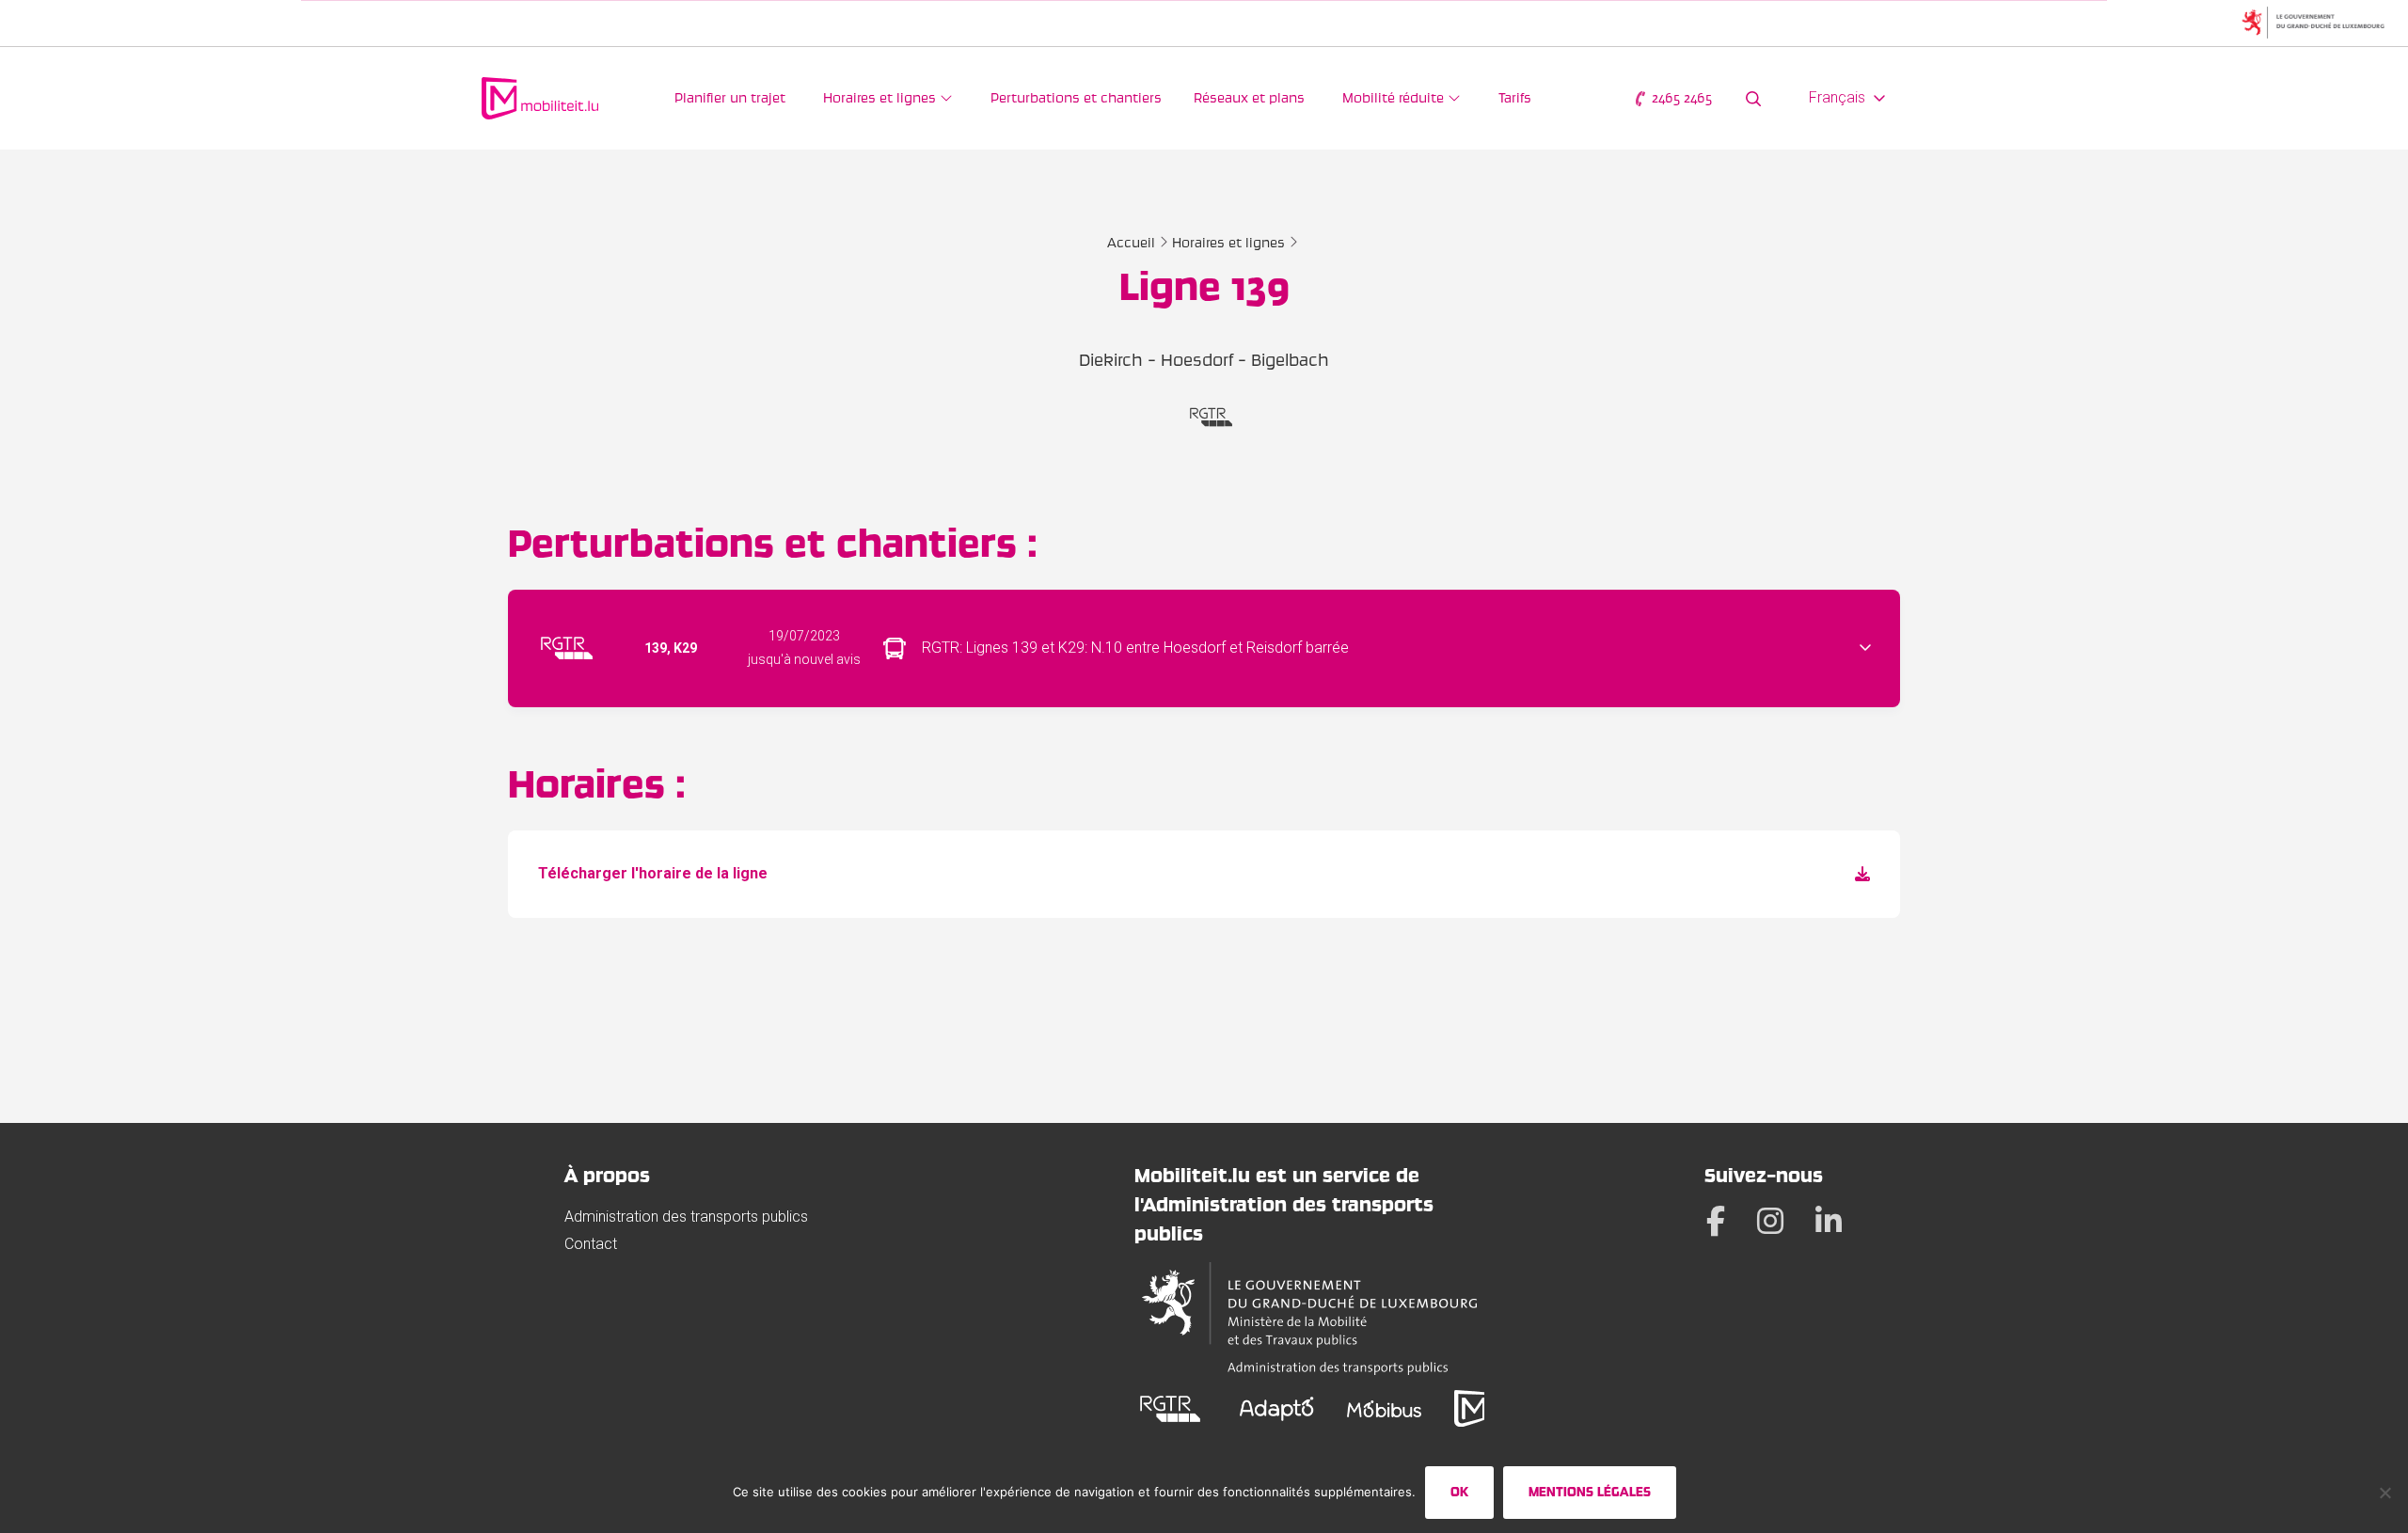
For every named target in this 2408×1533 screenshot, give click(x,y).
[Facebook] (1716, 1221)
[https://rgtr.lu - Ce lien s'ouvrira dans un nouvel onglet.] (1171, 1408)
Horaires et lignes (1228, 243)
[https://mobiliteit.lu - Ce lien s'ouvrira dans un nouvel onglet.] (1469, 1408)
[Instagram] (1770, 1221)
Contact (591, 1244)
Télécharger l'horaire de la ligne (653, 873)
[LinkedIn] (1829, 1221)
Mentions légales (1590, 1492)
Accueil (1131, 243)
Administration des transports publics (686, 1217)
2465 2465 (1680, 98)
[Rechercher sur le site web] (1753, 98)
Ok (1459, 1492)
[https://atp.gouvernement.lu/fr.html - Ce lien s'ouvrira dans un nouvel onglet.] (1309, 1319)
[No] (2384, 1493)
